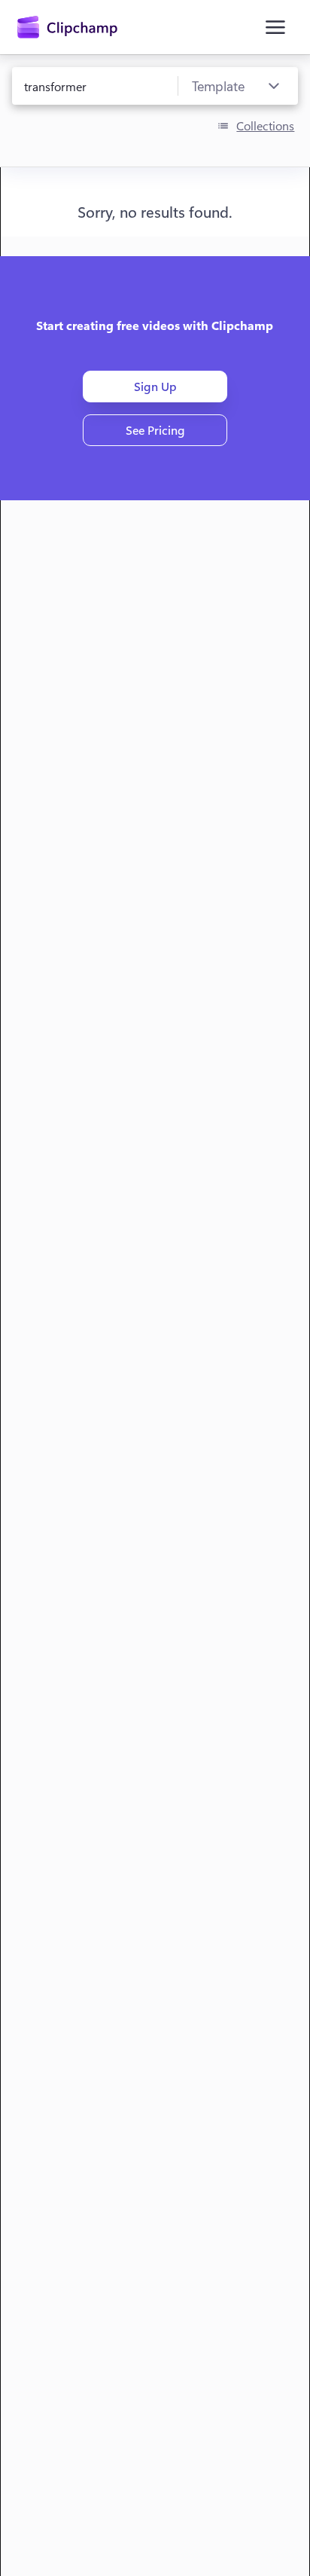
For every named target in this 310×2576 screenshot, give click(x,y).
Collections (265, 125)
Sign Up (155, 386)
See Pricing (155, 430)
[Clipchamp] (67, 27)
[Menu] (275, 27)
